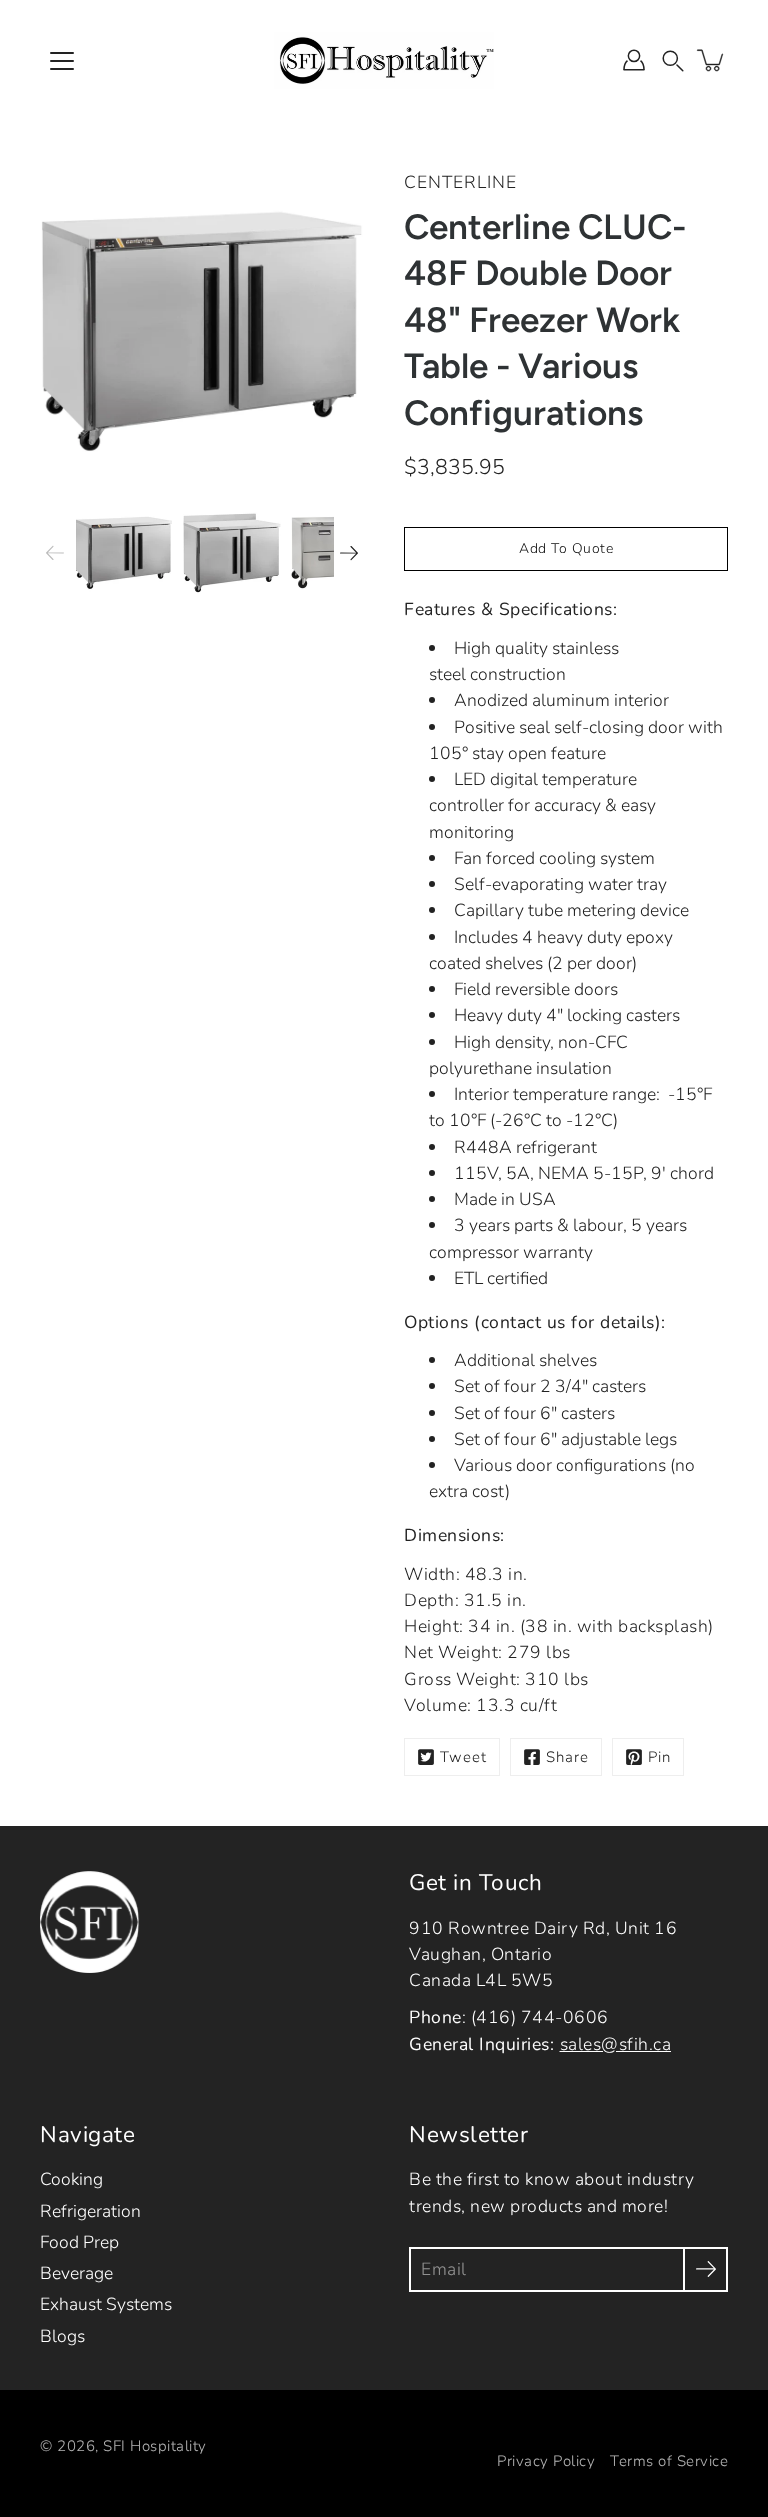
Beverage (76, 2273)
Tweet (463, 1757)
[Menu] (62, 61)
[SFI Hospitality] (384, 60)
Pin (659, 1757)
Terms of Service (669, 2461)
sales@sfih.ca (616, 2044)
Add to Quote (566, 548)
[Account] (634, 60)
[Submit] (705, 2269)
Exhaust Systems (106, 2304)
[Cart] (712, 60)
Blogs (62, 2336)
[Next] (349, 553)
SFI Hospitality (155, 2446)
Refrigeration (90, 2211)
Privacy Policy (546, 2461)
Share (567, 1757)
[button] (673, 59)
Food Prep (79, 2242)
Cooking (71, 2179)
